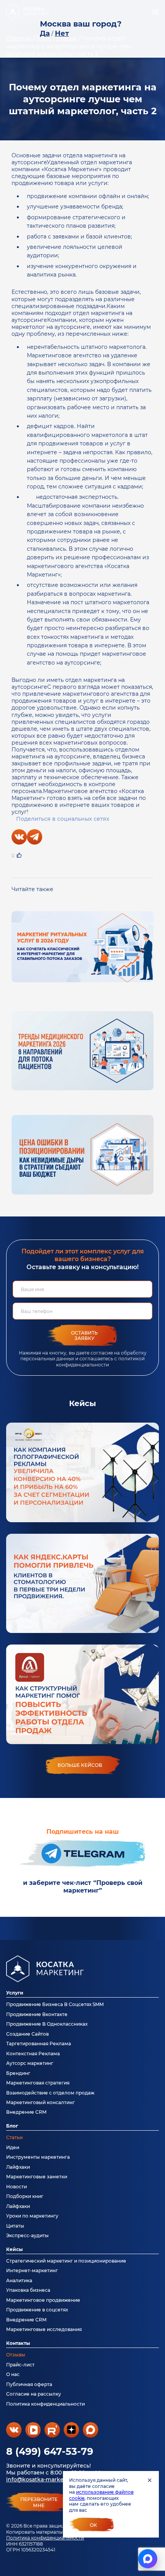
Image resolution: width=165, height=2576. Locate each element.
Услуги (15, 1993)
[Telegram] (35, 837)
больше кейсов (80, 1765)
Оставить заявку (84, 1335)
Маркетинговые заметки (37, 2177)
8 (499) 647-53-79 (50, 2451)
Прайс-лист (20, 2365)
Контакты (18, 2343)
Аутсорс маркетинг (30, 2063)
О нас (13, 2374)
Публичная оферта (29, 2384)
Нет (62, 33)
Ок (93, 2525)
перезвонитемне (39, 2503)
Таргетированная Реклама (39, 2044)
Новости (16, 2187)
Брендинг (18, 2073)
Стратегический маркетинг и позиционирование (66, 2261)
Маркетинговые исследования (44, 2329)
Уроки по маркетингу (32, 2216)
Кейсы (14, 2249)
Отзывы (16, 2355)
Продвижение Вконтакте (37, 2014)
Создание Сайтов (27, 2034)
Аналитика (19, 2280)
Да (45, 33)
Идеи (13, 2147)
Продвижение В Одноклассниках (47, 2024)
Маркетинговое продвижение (43, 2300)
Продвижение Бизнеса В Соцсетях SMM (55, 2004)
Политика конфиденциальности (45, 2538)
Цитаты (15, 2226)
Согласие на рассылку (34, 2394)
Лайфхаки (18, 2167)
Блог (12, 2126)
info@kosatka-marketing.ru (44, 2479)
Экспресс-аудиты (27, 2235)
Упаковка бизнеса (28, 2290)
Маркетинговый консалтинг (40, 2102)
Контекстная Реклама (33, 2054)
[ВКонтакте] (19, 837)
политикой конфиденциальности (100, 1361)
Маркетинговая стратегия (38, 2083)
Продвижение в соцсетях (37, 2310)
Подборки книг (25, 2196)
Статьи (14, 2137)
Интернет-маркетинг (32, 2270)
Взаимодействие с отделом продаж (50, 2093)
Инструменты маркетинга (38, 2157)
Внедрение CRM (26, 2112)
